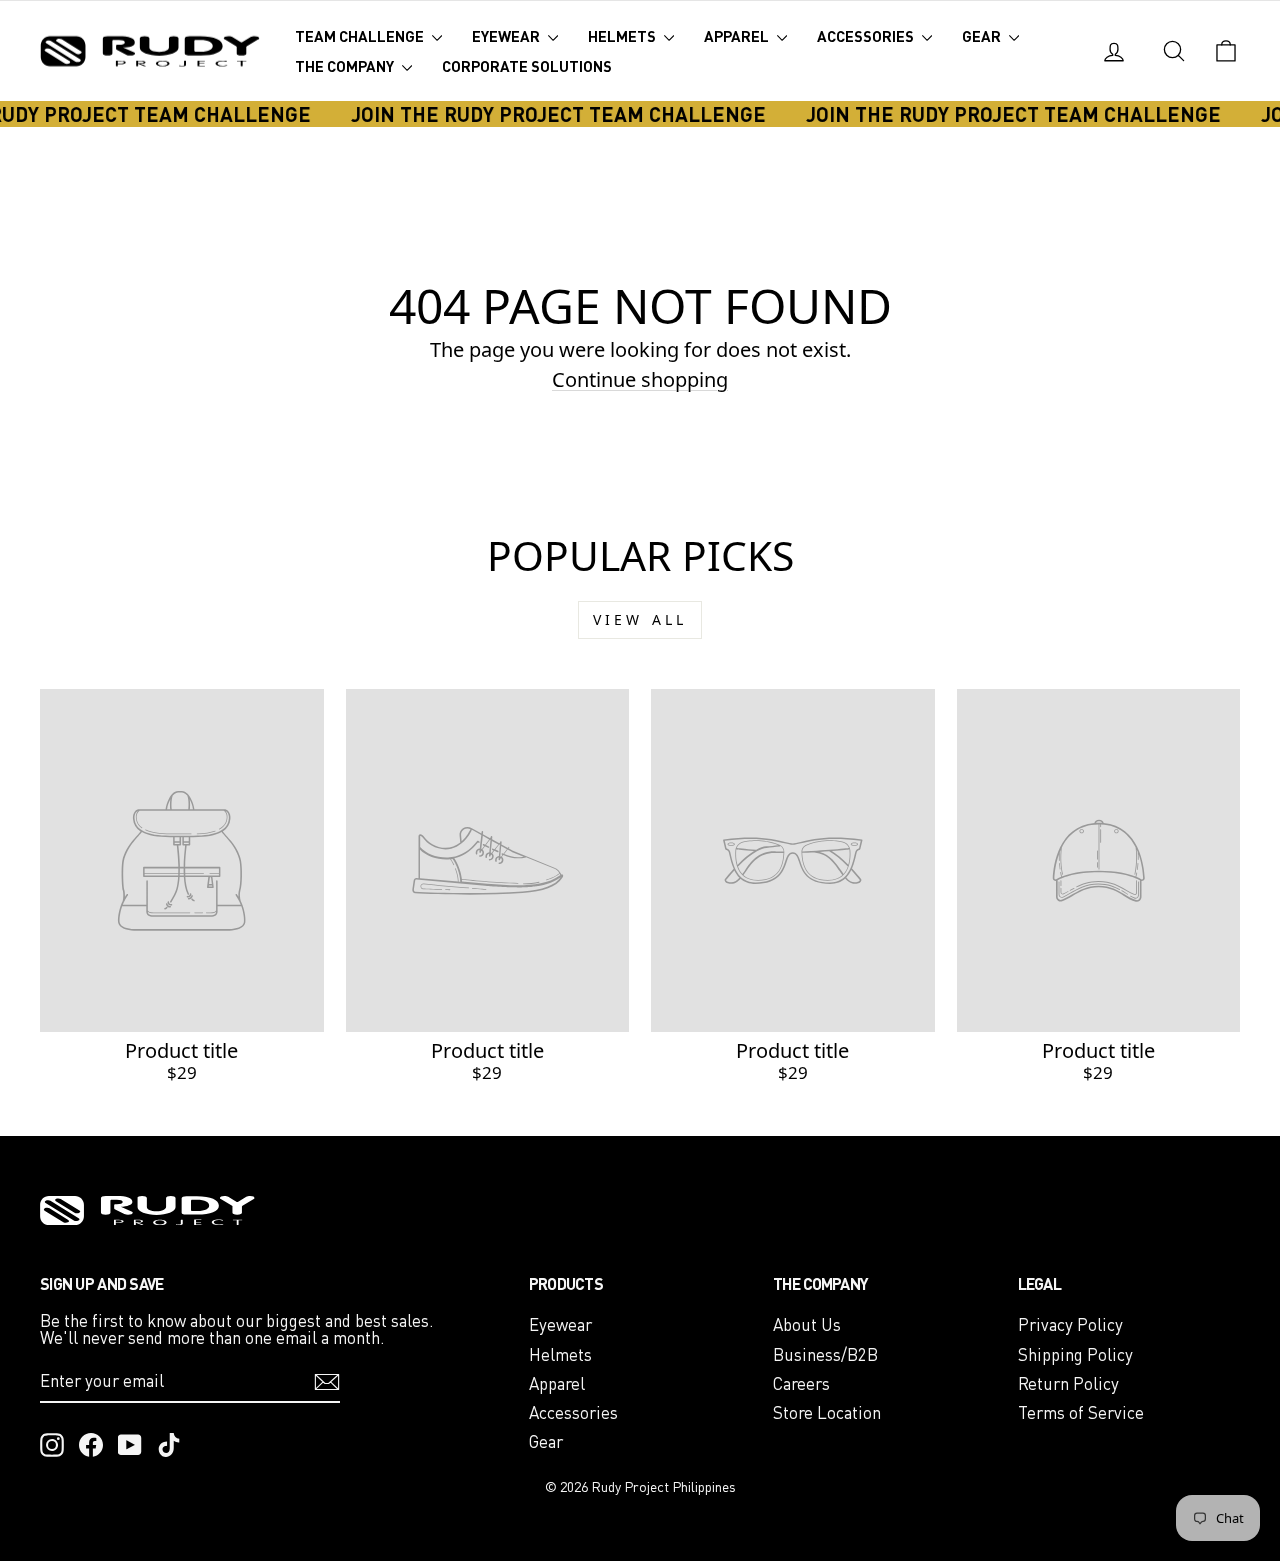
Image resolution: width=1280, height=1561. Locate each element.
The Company (346, 66)
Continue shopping (640, 379)
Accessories (867, 36)
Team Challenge (361, 36)
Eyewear (507, 36)
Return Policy (1068, 1383)
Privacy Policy (1070, 1324)
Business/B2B (825, 1354)
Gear (983, 36)
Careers (801, 1383)
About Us (807, 1324)
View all (640, 619)
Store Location (827, 1412)
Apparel (738, 36)
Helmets (623, 36)
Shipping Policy (1075, 1354)
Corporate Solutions (527, 66)
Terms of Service (1081, 1412)
